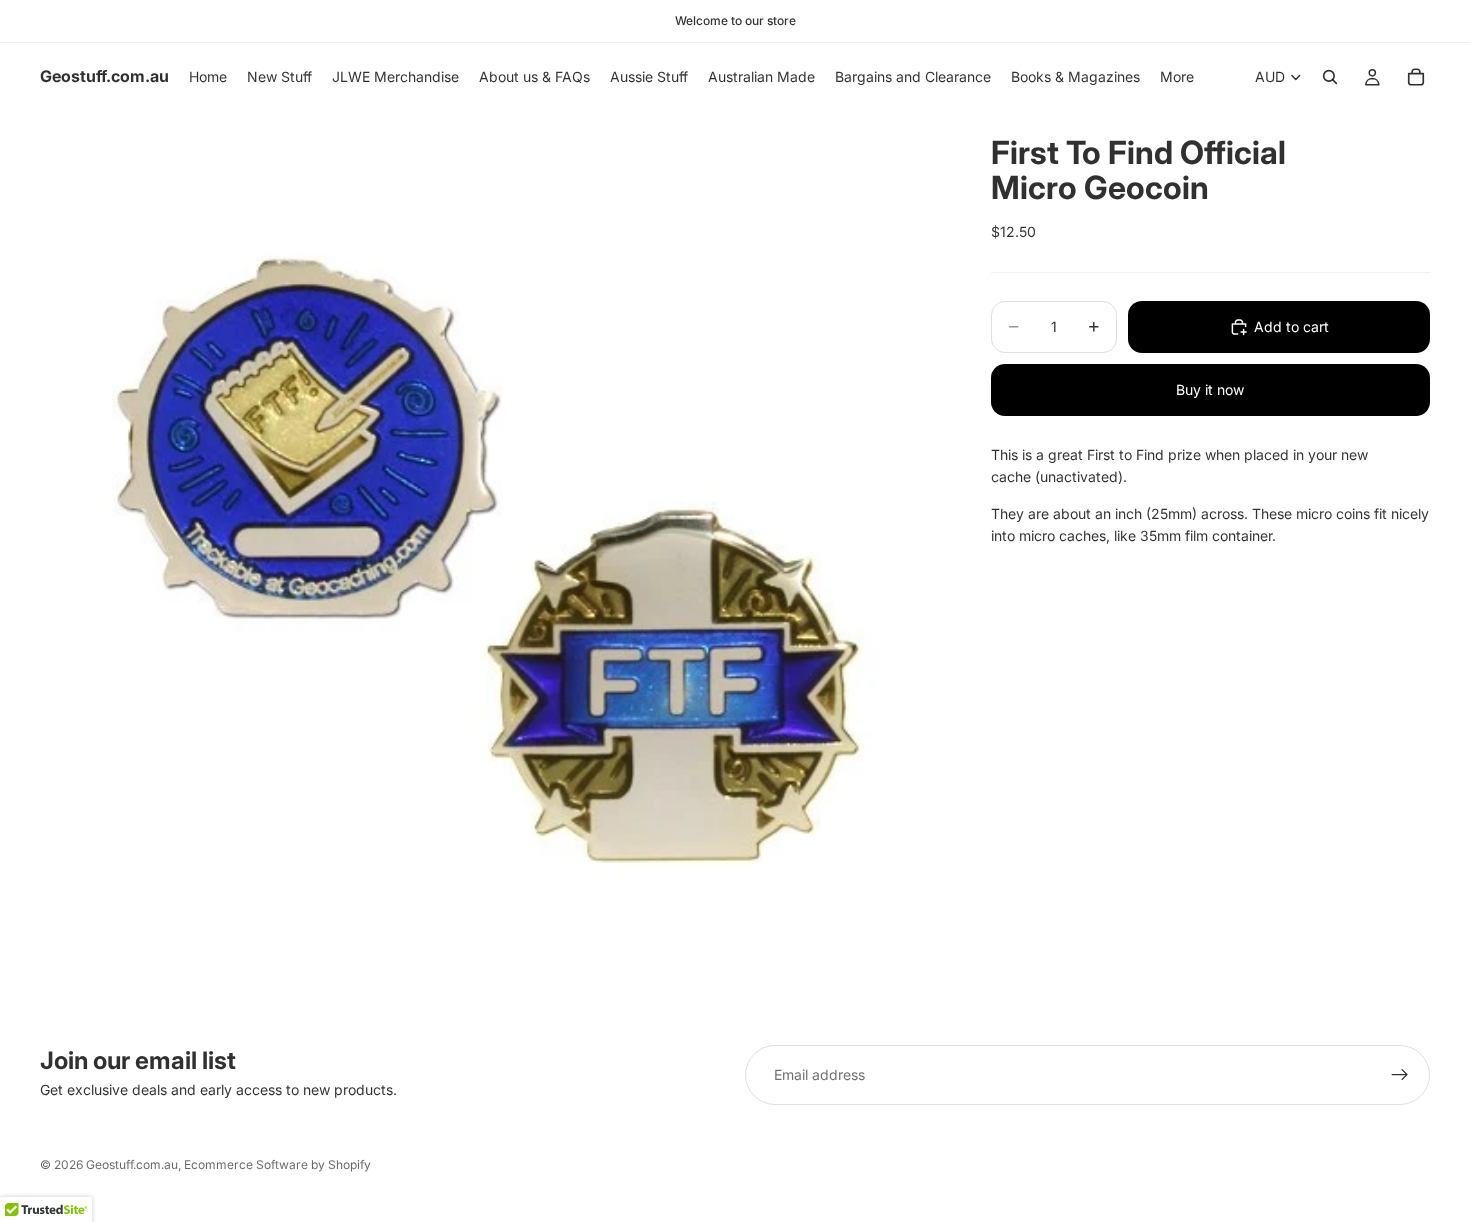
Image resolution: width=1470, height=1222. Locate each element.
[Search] (1330, 77)
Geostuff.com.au (132, 1164)
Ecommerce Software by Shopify (277, 1164)
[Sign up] (1400, 1075)
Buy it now (1210, 389)
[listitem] (1177, 77)
